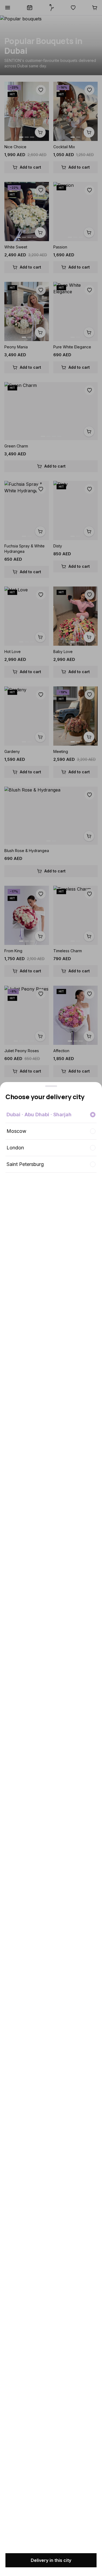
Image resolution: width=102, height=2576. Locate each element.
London (15, 1148)
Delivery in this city (51, 2560)
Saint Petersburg (25, 1164)
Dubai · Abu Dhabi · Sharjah (39, 1114)
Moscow (16, 1131)
